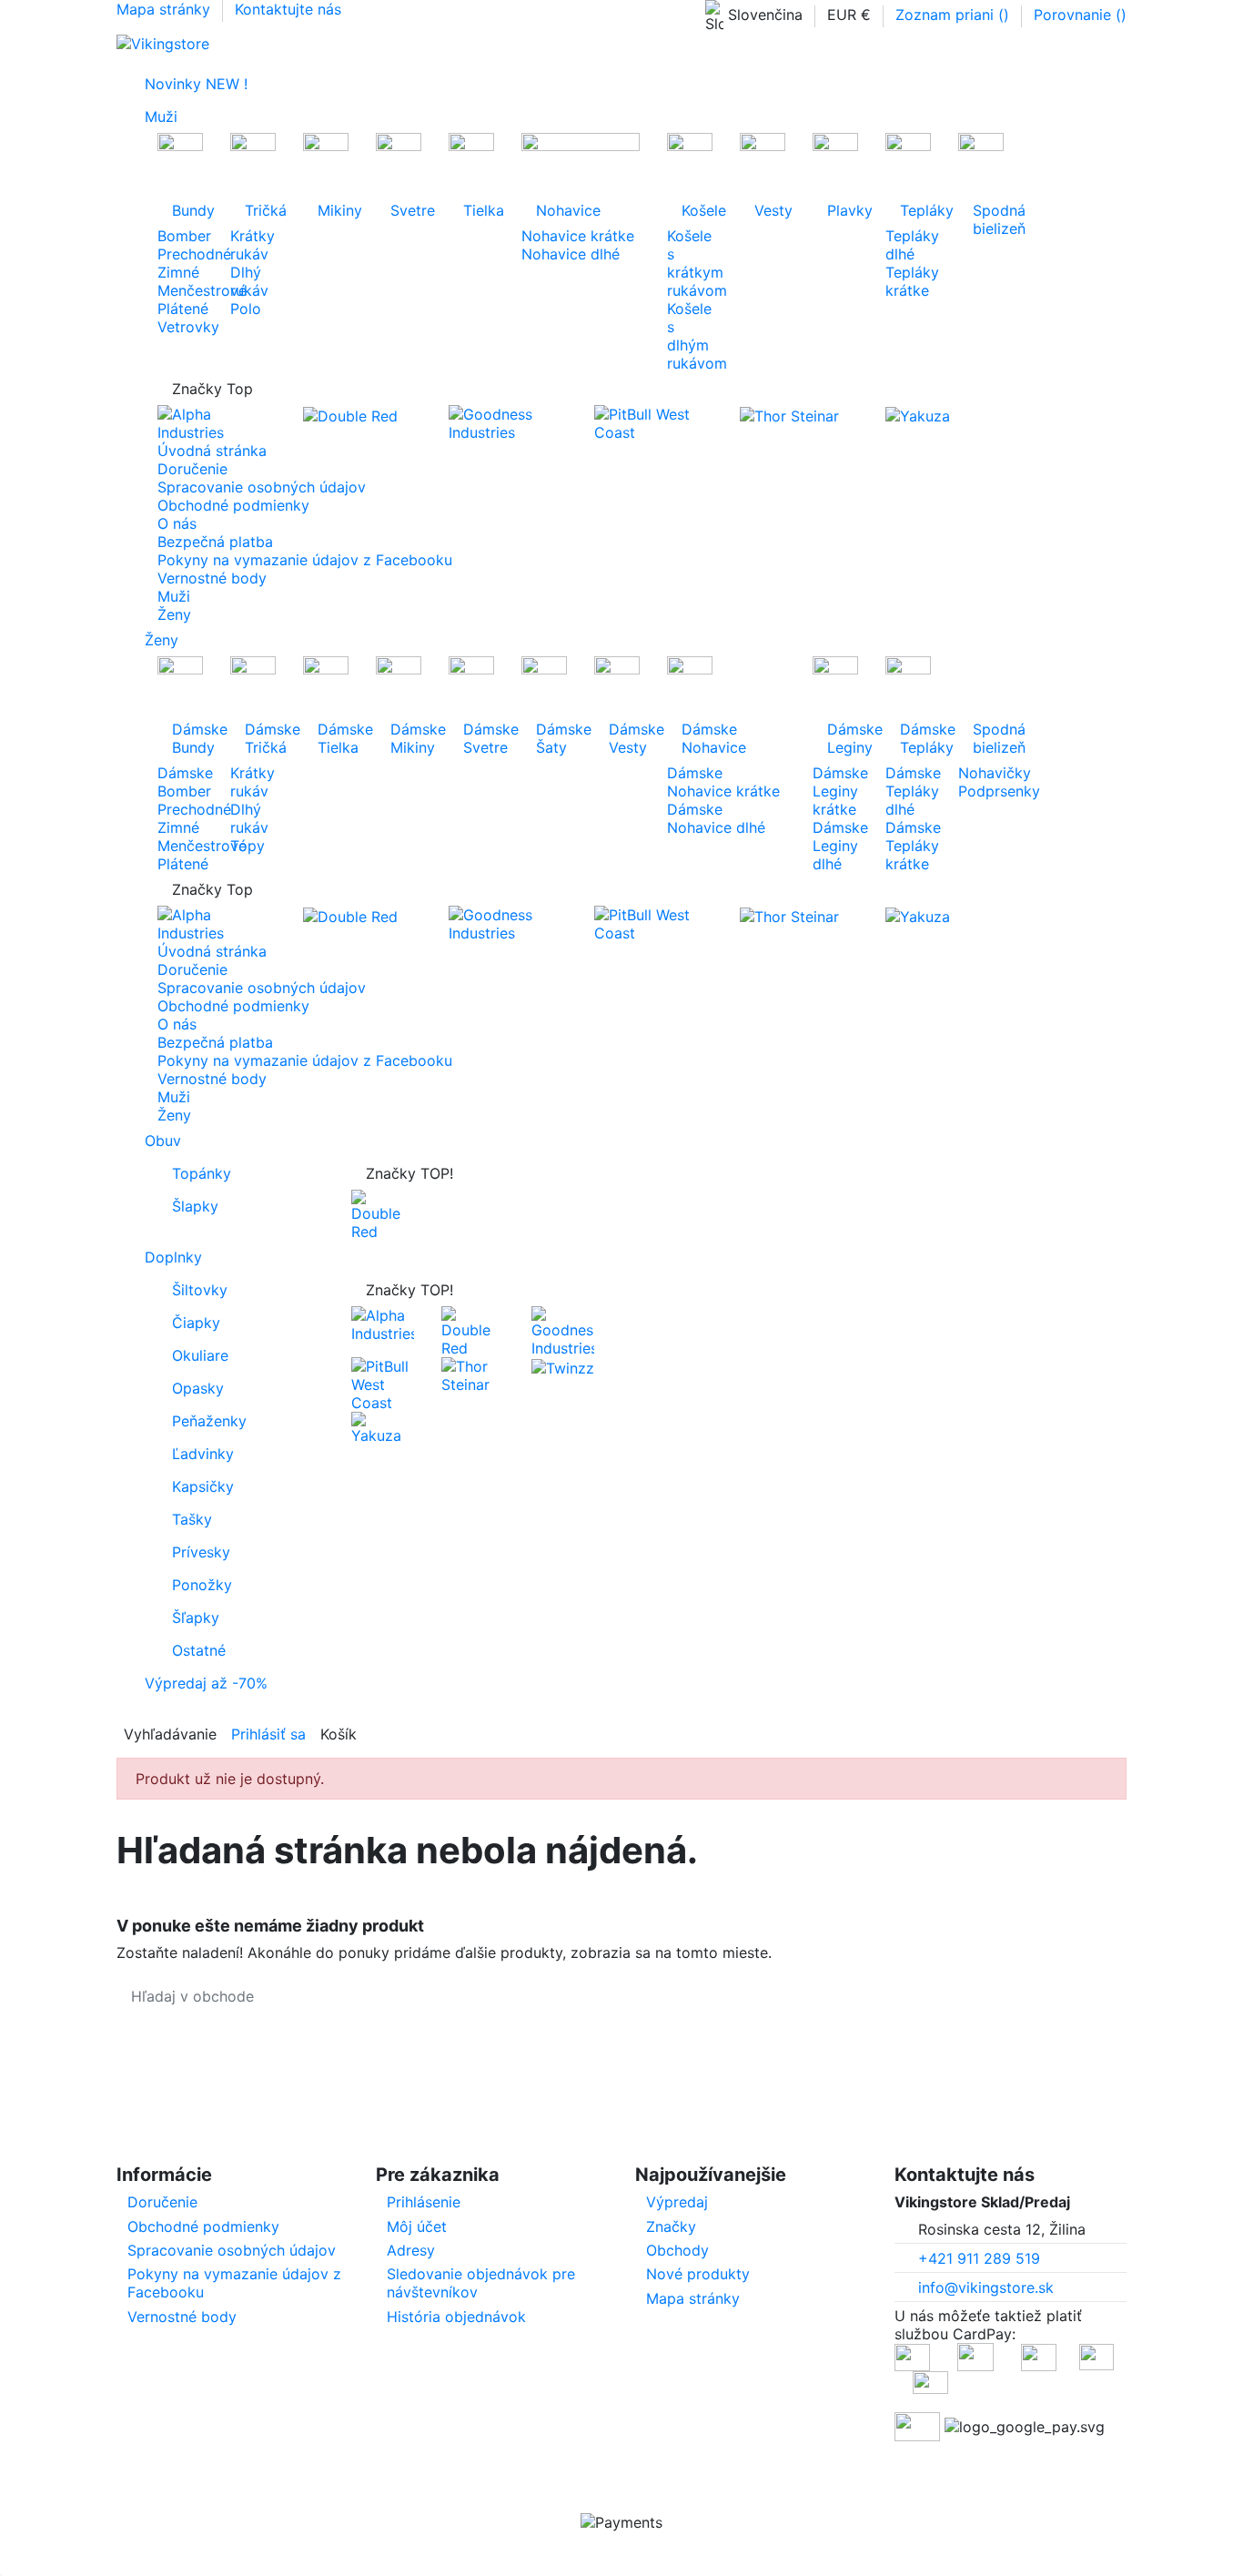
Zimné (178, 272)
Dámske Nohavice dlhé (716, 818)
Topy (248, 846)
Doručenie (192, 469)
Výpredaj (677, 2202)
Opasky (198, 1388)
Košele (697, 210)
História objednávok (456, 2317)
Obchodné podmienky (233, 505)
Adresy (411, 2250)
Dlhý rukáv (249, 281)
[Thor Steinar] (789, 414)
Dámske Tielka (333, 738)
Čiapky (196, 1323)
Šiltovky (200, 1290)
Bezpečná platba (215, 542)
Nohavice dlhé (571, 254)
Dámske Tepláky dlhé (913, 791)
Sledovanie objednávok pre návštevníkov (481, 2283)
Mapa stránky (166, 9)
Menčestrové (202, 290)
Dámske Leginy (843, 738)
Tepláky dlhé (912, 245)
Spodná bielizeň (988, 219)
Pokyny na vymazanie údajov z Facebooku (305, 560)
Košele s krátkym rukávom (697, 263)
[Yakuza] (918, 414)
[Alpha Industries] (217, 422)
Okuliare (200, 1355)
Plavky (843, 210)
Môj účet (417, 2226)
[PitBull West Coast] (653, 422)
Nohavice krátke (578, 236)
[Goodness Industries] (508, 422)
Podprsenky (999, 791)
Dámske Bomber (185, 782)
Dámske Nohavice (714, 738)
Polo (246, 309)
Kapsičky (203, 1486)
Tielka (479, 210)
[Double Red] (350, 414)
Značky (671, 2226)
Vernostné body (212, 578)
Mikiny (333, 210)
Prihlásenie (424, 2202)
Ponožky (202, 1585)
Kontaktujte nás (288, 9)
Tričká (260, 210)
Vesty (770, 210)
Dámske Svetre (479, 738)
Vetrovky (188, 327)
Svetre (406, 210)
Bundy (187, 210)
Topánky (202, 1173)
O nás (177, 523)
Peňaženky (209, 1421)
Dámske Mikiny (406, 738)
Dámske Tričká (260, 738)
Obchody (677, 2250)
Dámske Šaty (551, 738)
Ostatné (199, 1650)
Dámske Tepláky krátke (913, 846)
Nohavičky (995, 773)
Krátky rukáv (253, 245)
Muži (174, 596)
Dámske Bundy (187, 738)
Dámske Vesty (624, 738)
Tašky (192, 1519)
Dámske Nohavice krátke (723, 782)
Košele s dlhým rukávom (697, 336)
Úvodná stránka (212, 451)
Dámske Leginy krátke (840, 791)
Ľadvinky (203, 1454)
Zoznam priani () (955, 15)
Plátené (183, 309)
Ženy (174, 614)
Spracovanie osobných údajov (262, 487)
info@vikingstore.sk (986, 2287)
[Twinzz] (563, 1366)
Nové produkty (698, 2274)
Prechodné (194, 254)
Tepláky (915, 210)
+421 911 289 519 (979, 2258)
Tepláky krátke (912, 281)
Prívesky (201, 1552)
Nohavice (568, 210)
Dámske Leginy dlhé (840, 846)
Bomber (184, 236)
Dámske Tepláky (915, 738)
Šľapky (196, 1618)
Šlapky (195, 1206)
